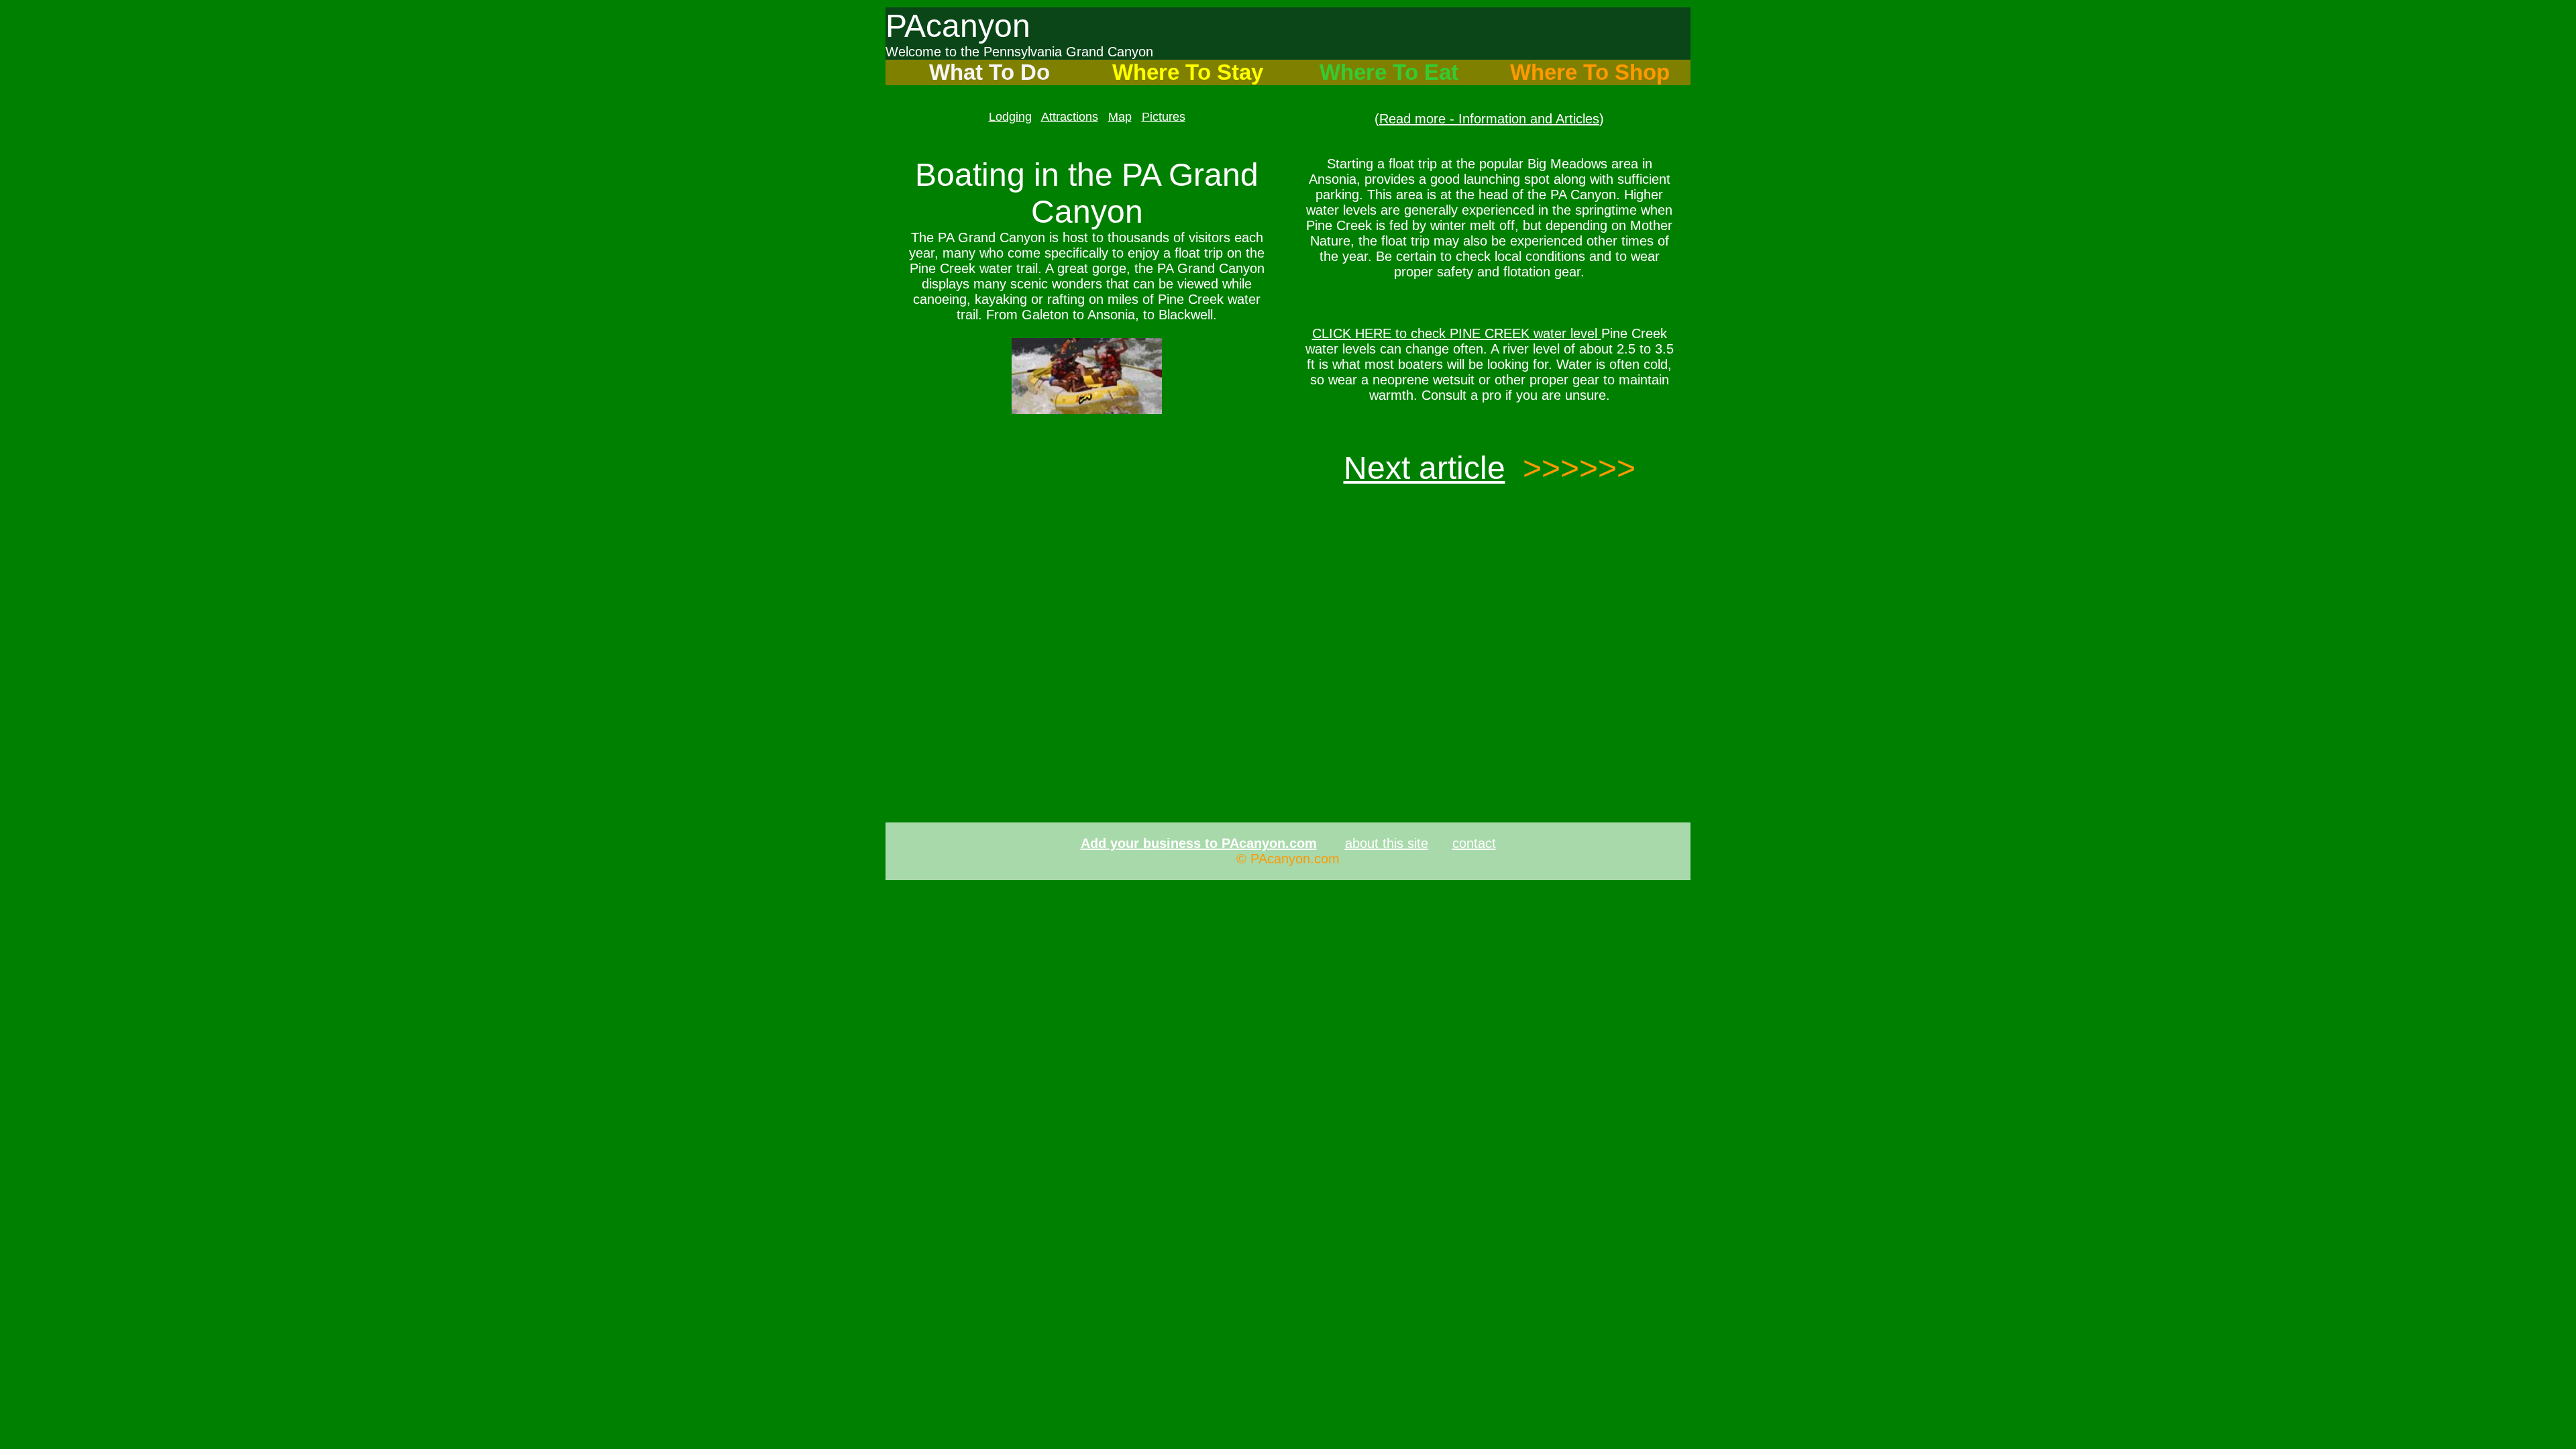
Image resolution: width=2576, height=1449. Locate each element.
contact (1474, 843)
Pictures (1164, 117)
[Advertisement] (1087, 527)
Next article (1425, 468)
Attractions (1070, 117)
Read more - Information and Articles (1489, 119)
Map (1120, 117)
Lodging (1010, 117)
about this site (1387, 843)
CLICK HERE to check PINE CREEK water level (1457, 333)
